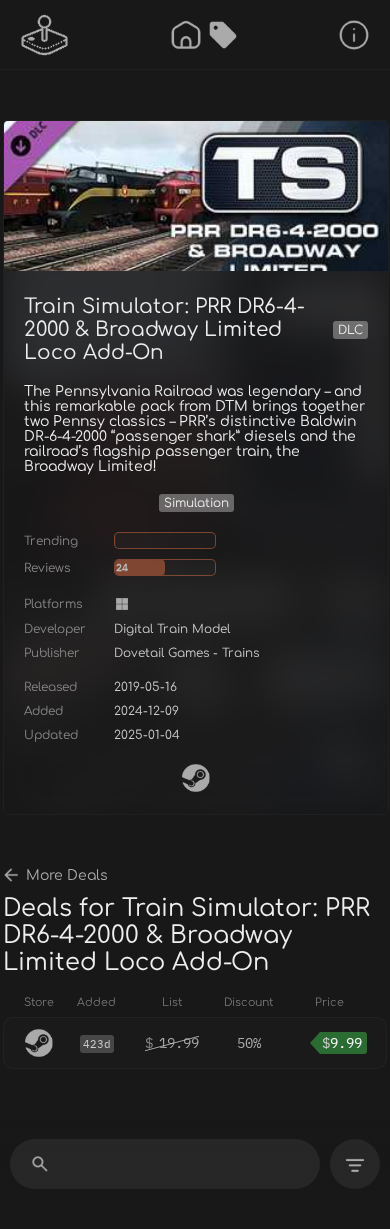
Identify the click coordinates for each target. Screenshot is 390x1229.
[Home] (186, 35)
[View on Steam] (196, 778)
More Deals (67, 875)
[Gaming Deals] (223, 35)
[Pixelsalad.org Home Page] (45, 35)
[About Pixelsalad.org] (354, 35)
